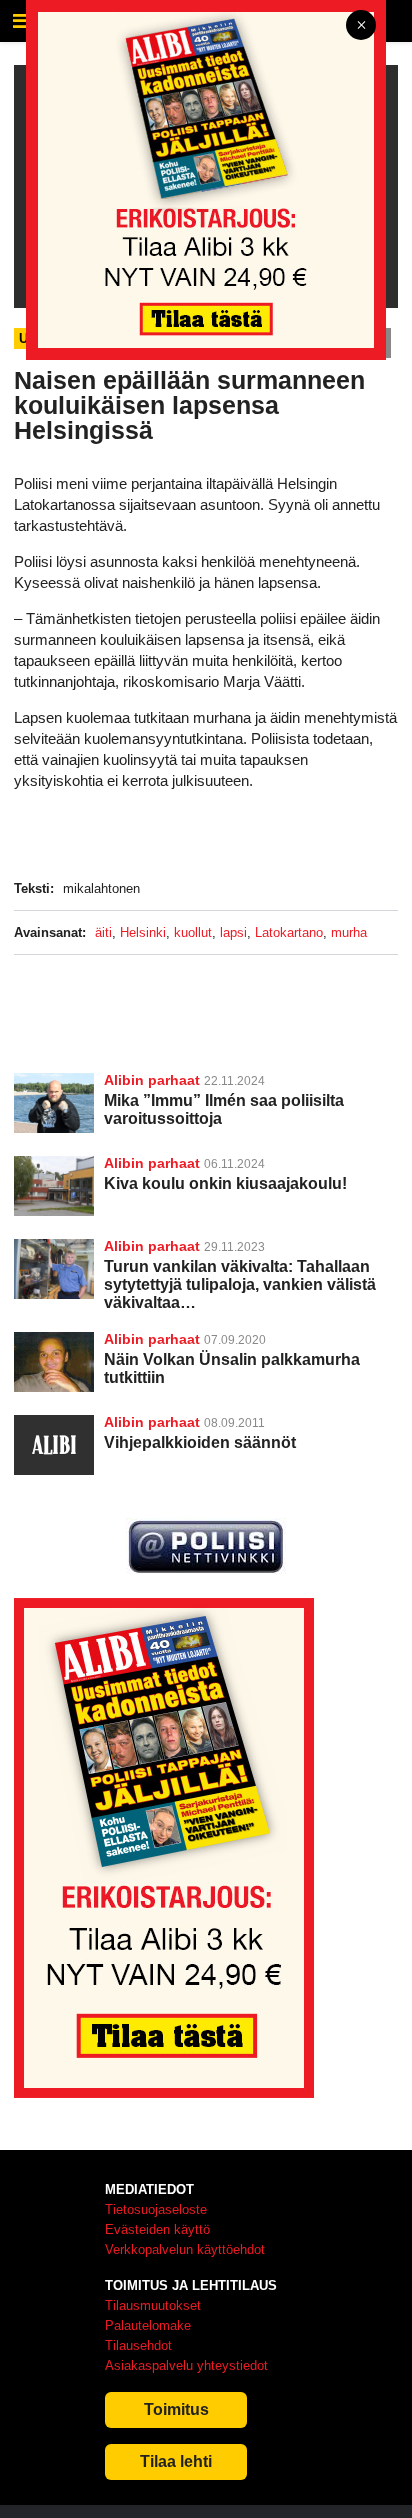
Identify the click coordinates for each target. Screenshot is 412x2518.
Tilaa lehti (176, 2461)
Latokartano (289, 932)
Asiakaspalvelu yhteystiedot (186, 2365)
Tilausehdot (138, 2345)
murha (349, 932)
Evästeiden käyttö (157, 2229)
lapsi (233, 932)
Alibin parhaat (152, 1080)
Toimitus (176, 2409)
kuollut (193, 932)
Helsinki (143, 932)
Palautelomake (148, 2325)
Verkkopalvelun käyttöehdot (185, 2249)
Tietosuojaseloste (156, 2209)
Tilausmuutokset (153, 2305)
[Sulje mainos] (361, 26)
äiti (103, 932)
